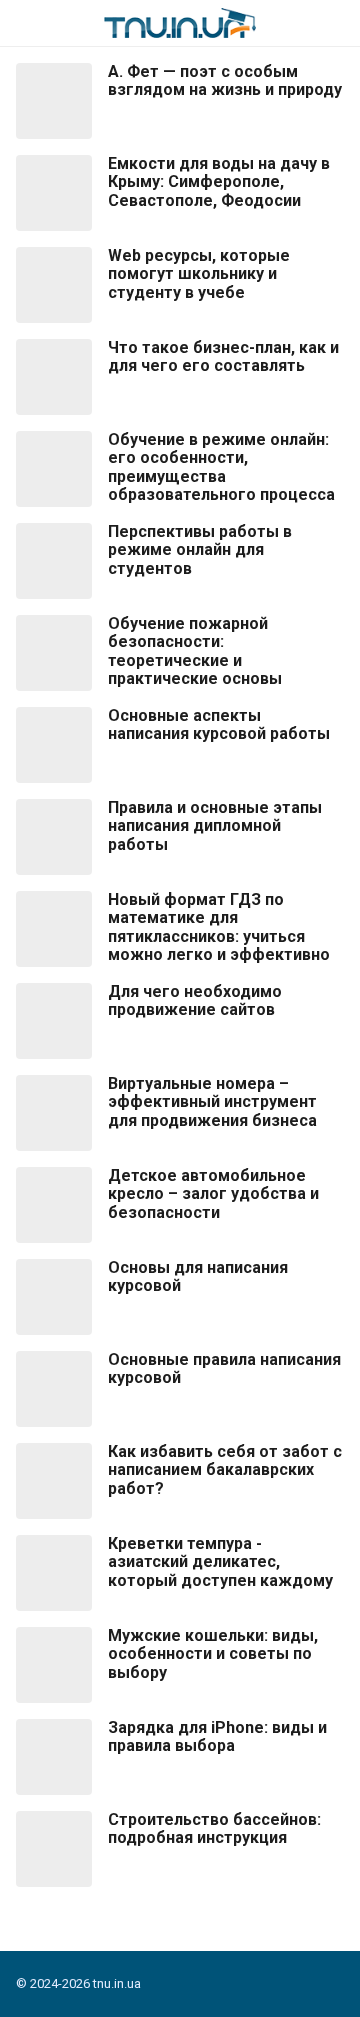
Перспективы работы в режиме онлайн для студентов (200, 550)
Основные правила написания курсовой (224, 1369)
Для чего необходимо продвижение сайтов (195, 1001)
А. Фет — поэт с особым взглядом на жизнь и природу (225, 81)
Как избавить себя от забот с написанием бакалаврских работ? (225, 1470)
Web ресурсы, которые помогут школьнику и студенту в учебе (199, 274)
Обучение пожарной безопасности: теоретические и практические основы (195, 651)
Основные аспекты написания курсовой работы (219, 725)
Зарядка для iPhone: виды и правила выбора (217, 1737)
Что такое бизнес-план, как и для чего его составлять (223, 357)
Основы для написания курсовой (198, 1277)
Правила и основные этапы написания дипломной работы (215, 826)
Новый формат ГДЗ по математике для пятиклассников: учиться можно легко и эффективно (219, 927)
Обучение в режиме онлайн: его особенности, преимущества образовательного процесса (221, 467)
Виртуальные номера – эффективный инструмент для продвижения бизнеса (212, 1102)
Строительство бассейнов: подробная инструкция (214, 1829)
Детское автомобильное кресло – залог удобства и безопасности (213, 1194)
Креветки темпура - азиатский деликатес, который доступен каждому (220, 1562)
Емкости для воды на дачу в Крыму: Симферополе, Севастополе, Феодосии (219, 182)
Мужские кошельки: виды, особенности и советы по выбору (213, 1654)
